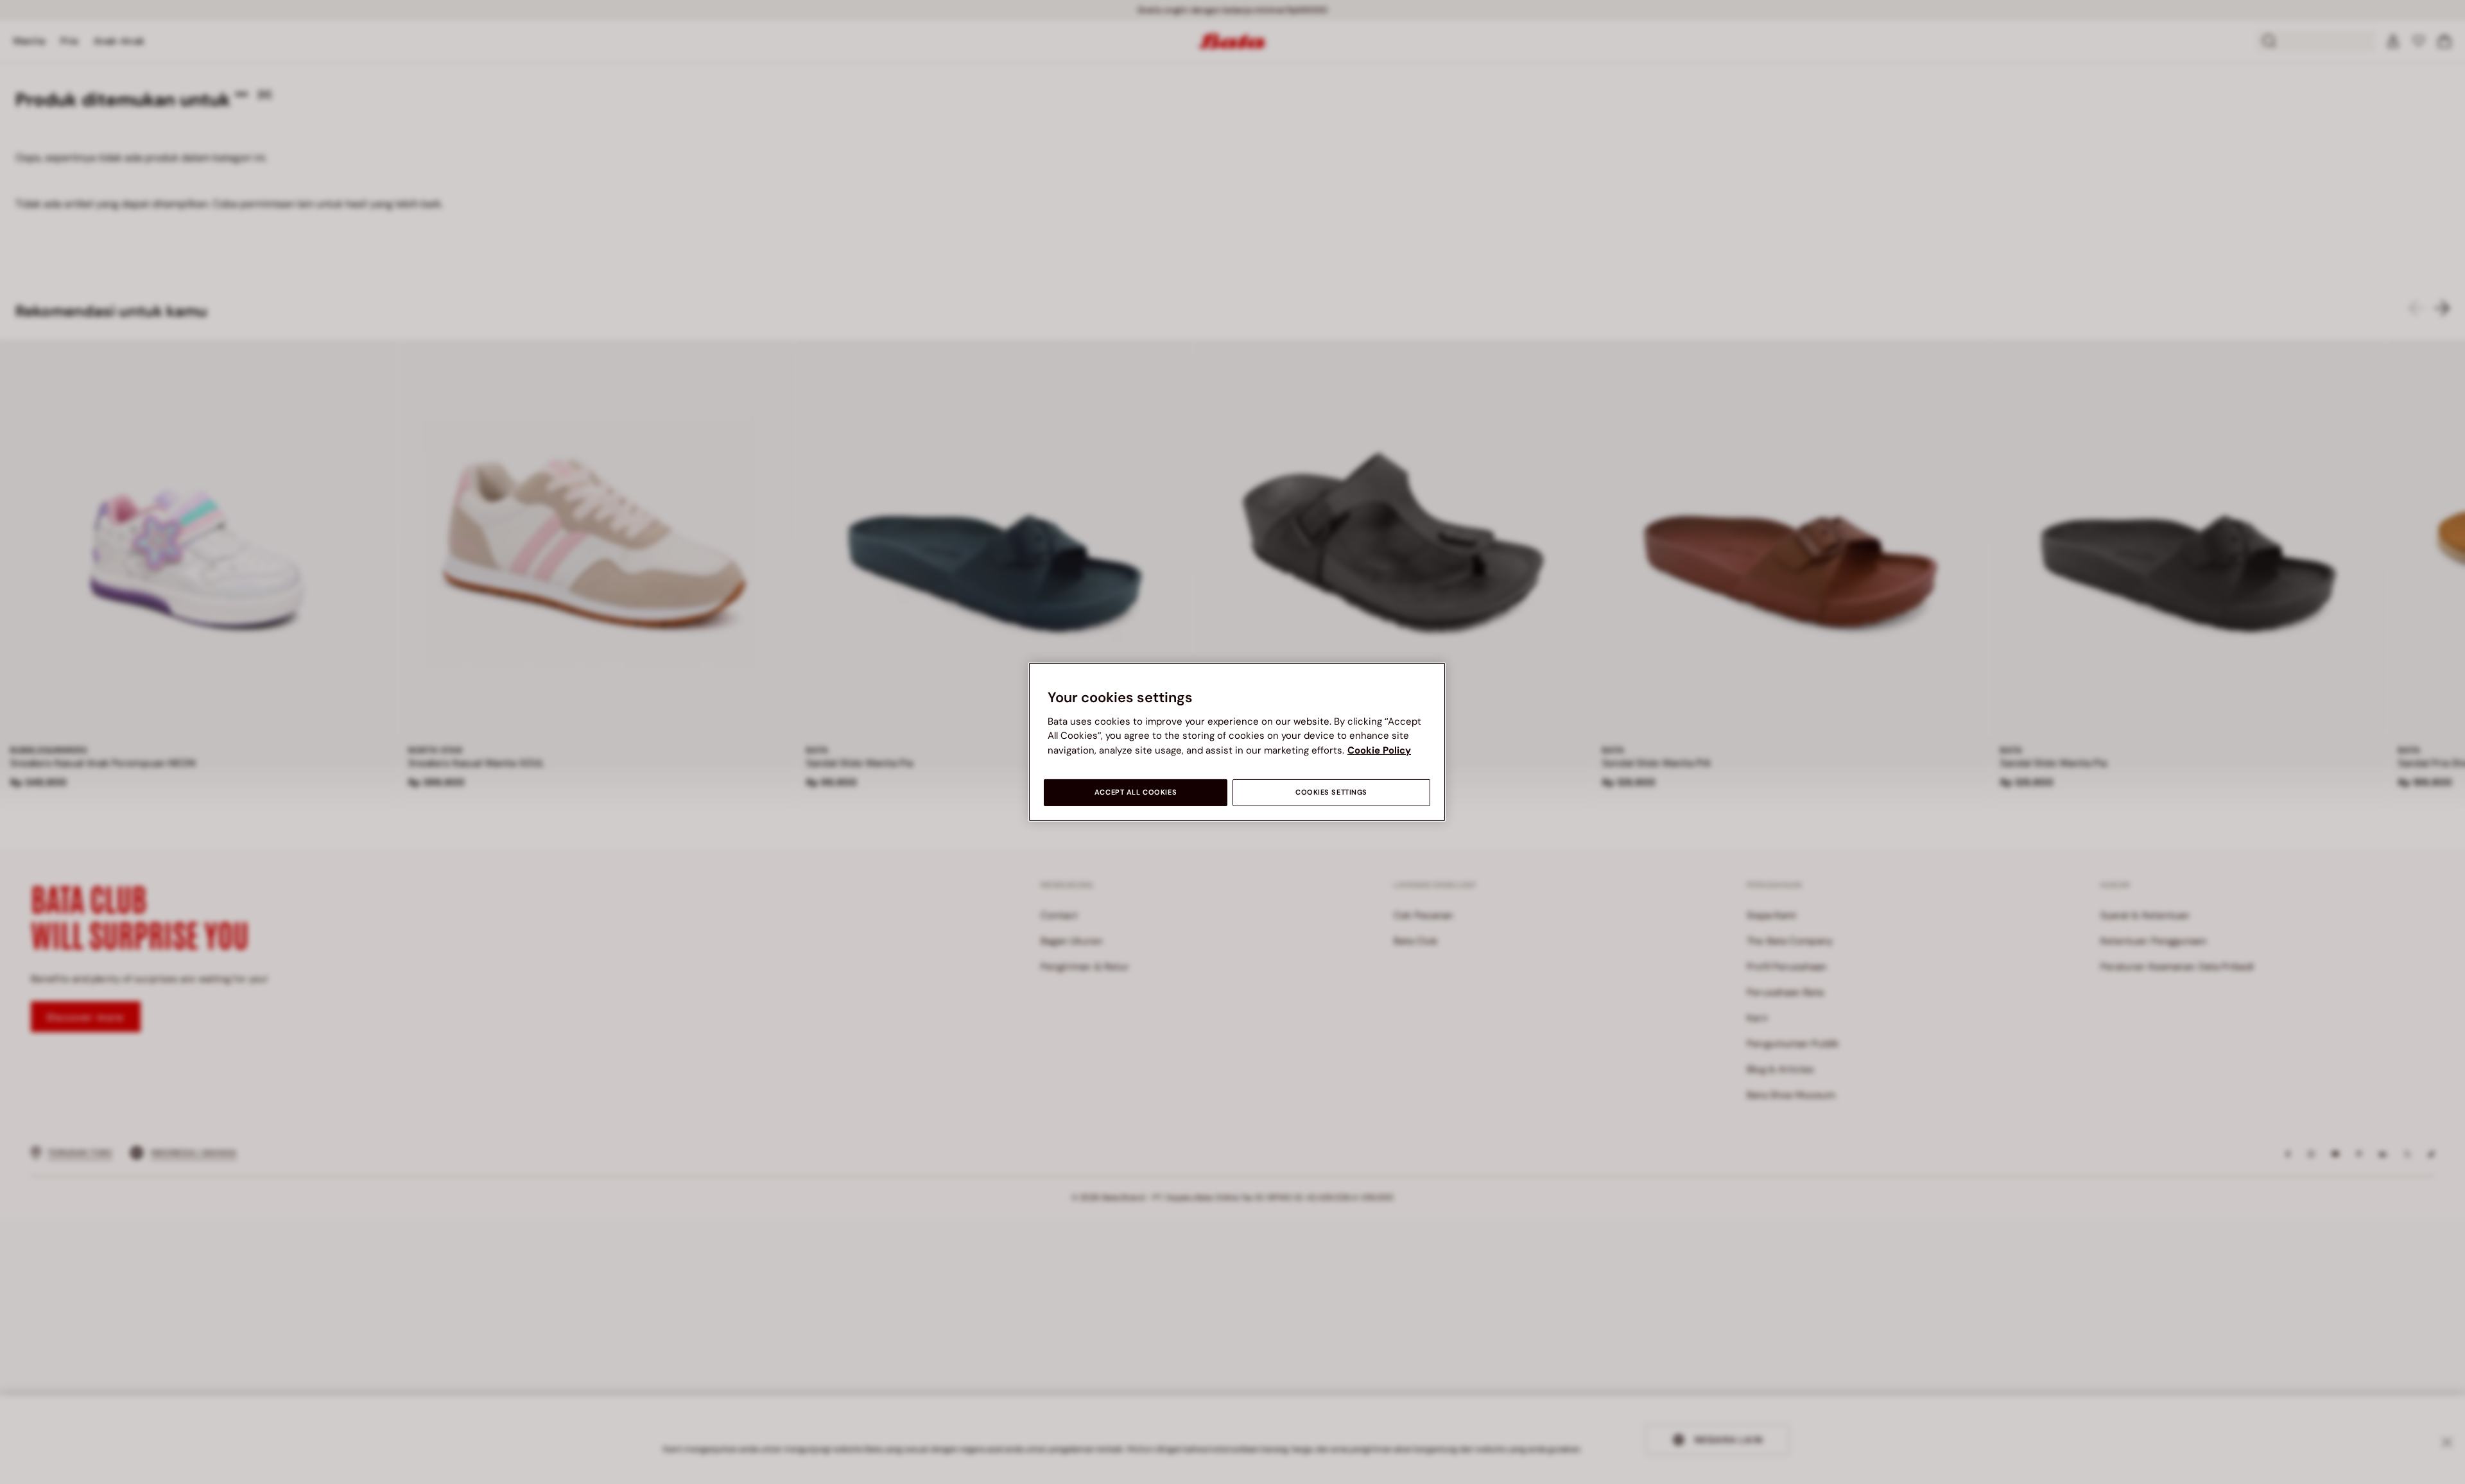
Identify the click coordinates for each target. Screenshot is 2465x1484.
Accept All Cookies (1136, 792)
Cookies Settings (1331, 792)
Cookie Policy (1379, 750)
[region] (1237, 742)
